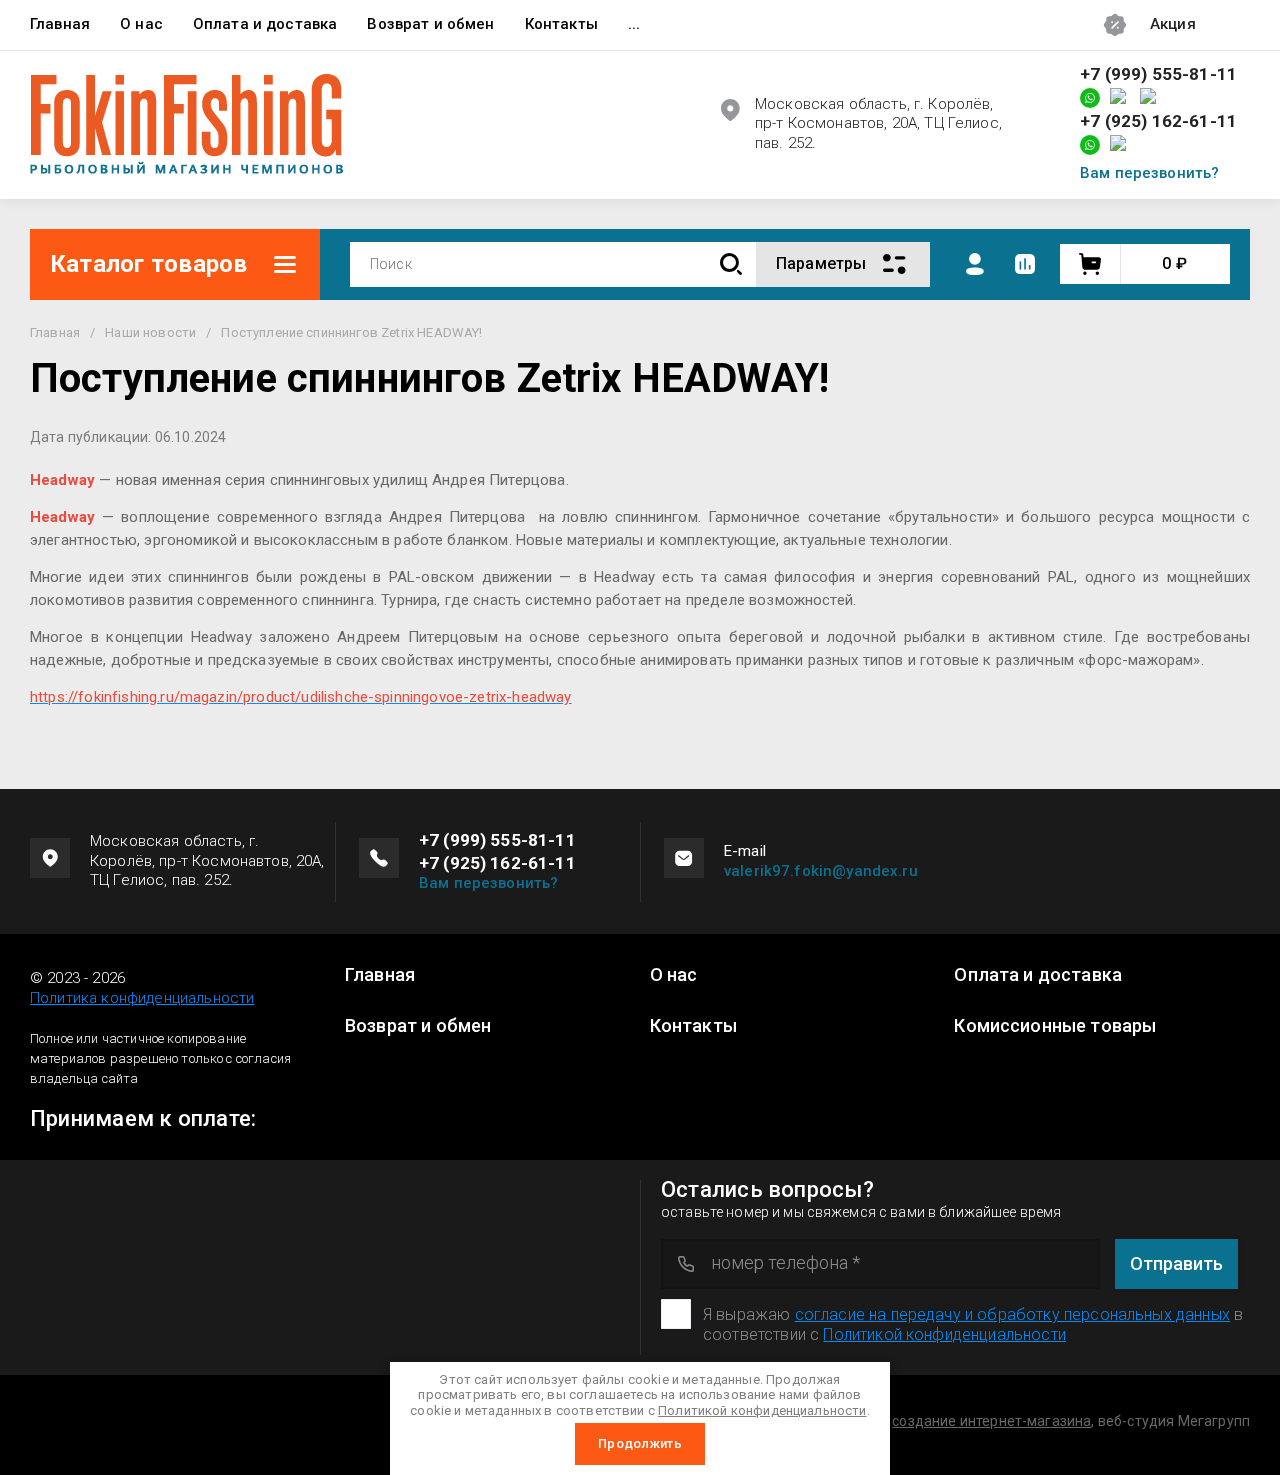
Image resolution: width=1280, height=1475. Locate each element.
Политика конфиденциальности (142, 998)
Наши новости (150, 332)
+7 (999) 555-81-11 (1158, 74)
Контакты (561, 24)
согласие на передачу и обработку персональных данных (1012, 1314)
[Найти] (731, 264)
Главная (60, 24)
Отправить (1176, 1263)
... (634, 24)
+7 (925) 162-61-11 (1158, 121)
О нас (141, 24)
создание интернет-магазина (991, 1421)
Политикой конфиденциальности (944, 1334)
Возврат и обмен (430, 24)
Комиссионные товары (1055, 1026)
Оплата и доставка (265, 24)
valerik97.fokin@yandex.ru (821, 871)
